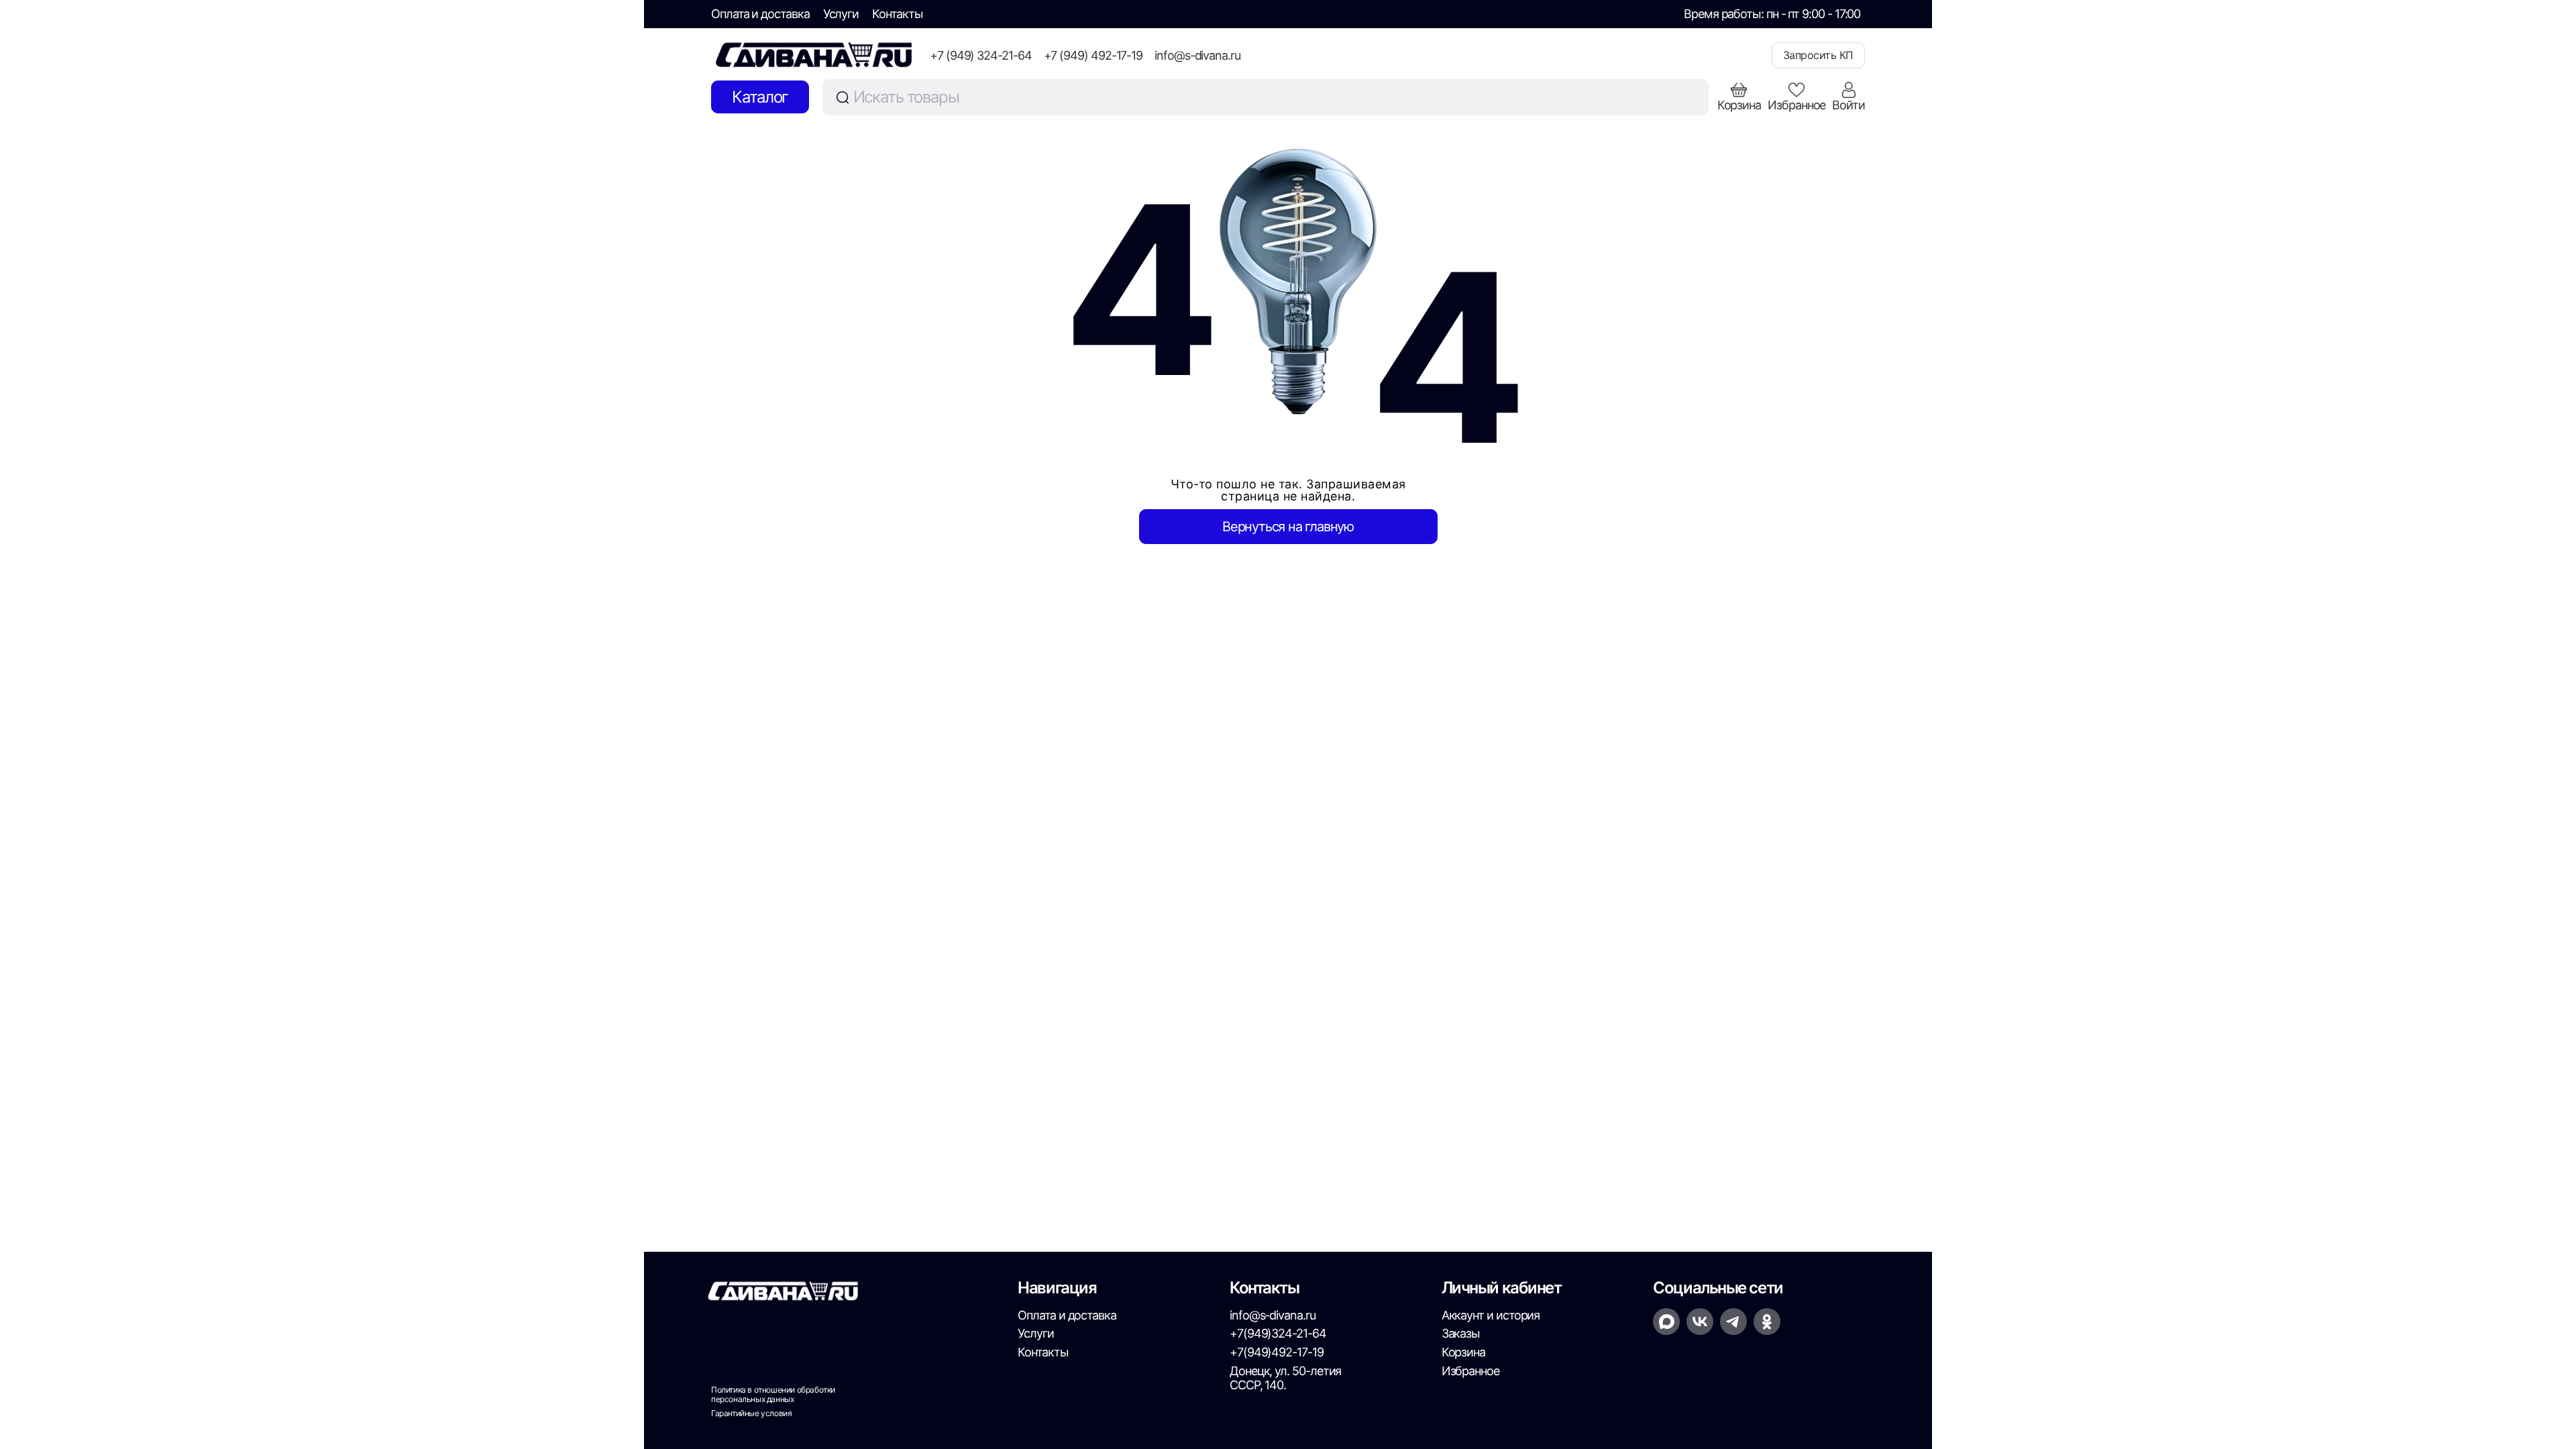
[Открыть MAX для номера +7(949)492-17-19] (1666, 1322)
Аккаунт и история (1491, 1315)
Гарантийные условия (751, 1413)
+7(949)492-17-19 (1277, 1352)
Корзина (1463, 1352)
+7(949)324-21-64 (1278, 1333)
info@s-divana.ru (1197, 55)
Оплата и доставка (760, 14)
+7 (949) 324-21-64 (981, 55)
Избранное (1470, 1371)
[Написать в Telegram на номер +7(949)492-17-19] (1733, 1322)
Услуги (841, 14)
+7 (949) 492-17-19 (1093, 55)
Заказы (1461, 1333)
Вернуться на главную (1288, 527)
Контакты (897, 14)
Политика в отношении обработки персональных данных (773, 1395)
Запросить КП (1818, 55)
